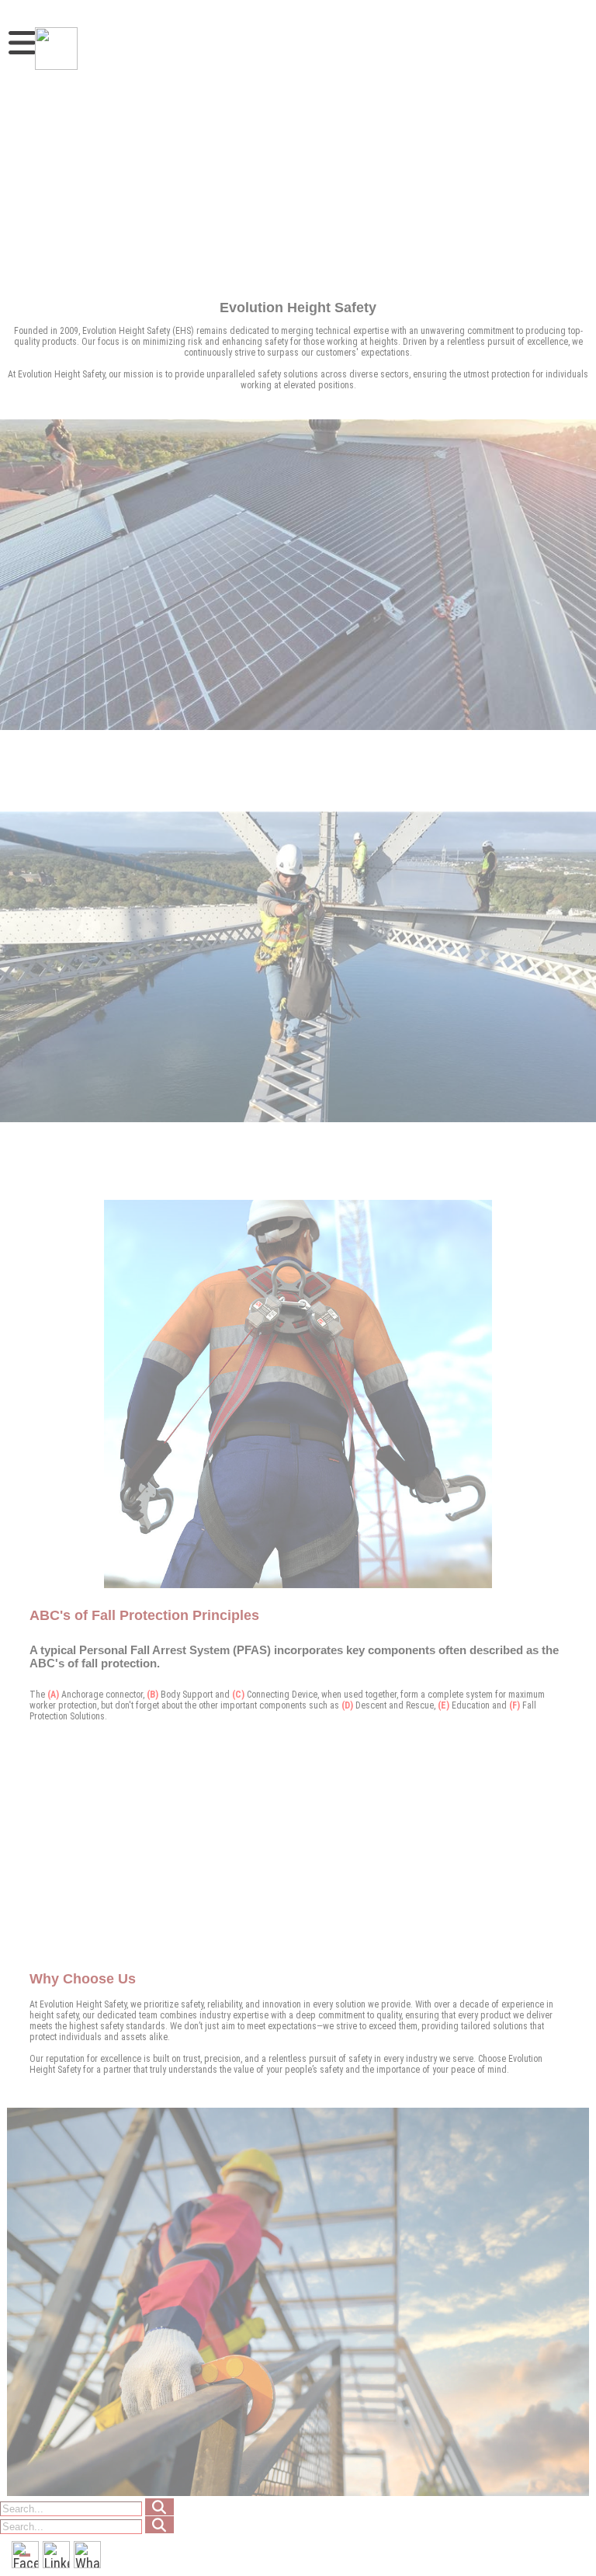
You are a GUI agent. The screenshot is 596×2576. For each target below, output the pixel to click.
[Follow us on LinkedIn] (56, 2555)
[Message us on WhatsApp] (87, 2555)
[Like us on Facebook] (25, 2555)
